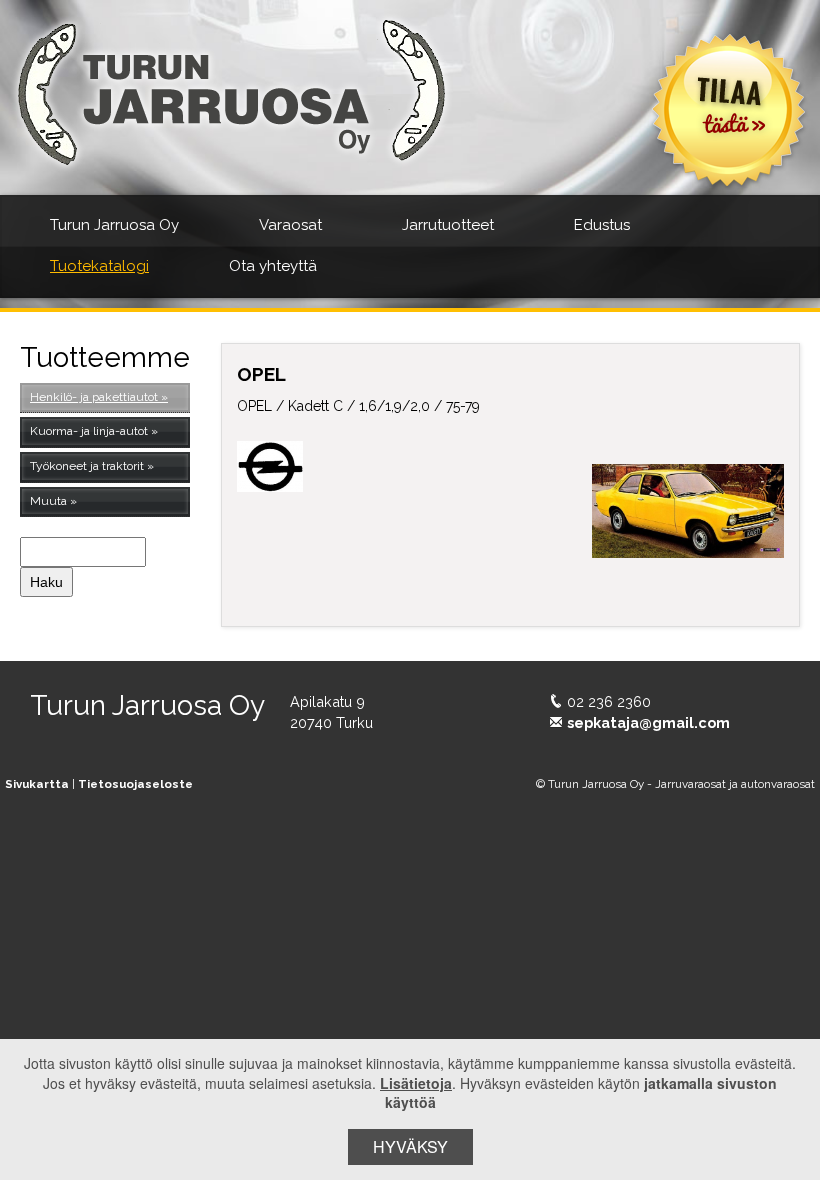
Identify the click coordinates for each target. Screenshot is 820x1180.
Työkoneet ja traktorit (87, 466)
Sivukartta (37, 784)
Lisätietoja (416, 1083)
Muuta (48, 501)
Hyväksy (410, 1146)
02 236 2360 (609, 701)
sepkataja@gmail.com (648, 722)
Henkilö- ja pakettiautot (94, 397)
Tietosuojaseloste (135, 784)
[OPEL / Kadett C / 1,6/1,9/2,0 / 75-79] (688, 511)
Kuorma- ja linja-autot (89, 431)
